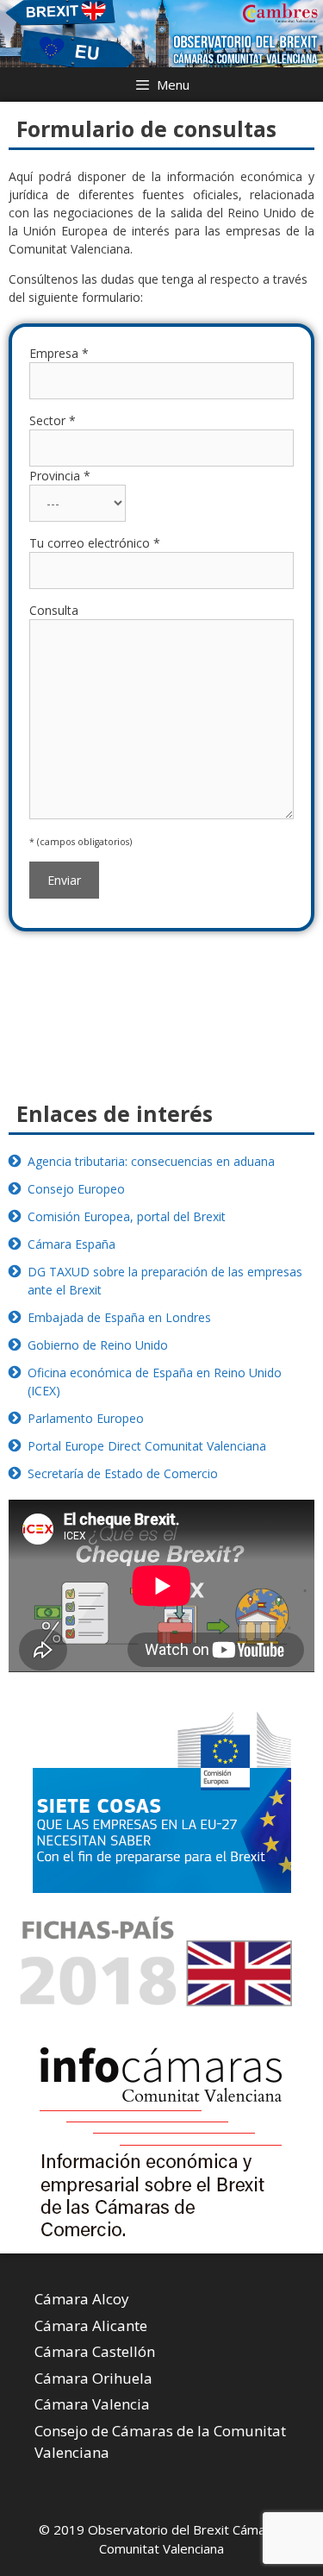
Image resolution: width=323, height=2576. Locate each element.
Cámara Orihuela (93, 2378)
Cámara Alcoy (82, 2299)
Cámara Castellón (95, 2351)
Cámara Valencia (92, 2404)
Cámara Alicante (91, 2325)
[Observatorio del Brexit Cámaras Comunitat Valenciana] (161, 32)
